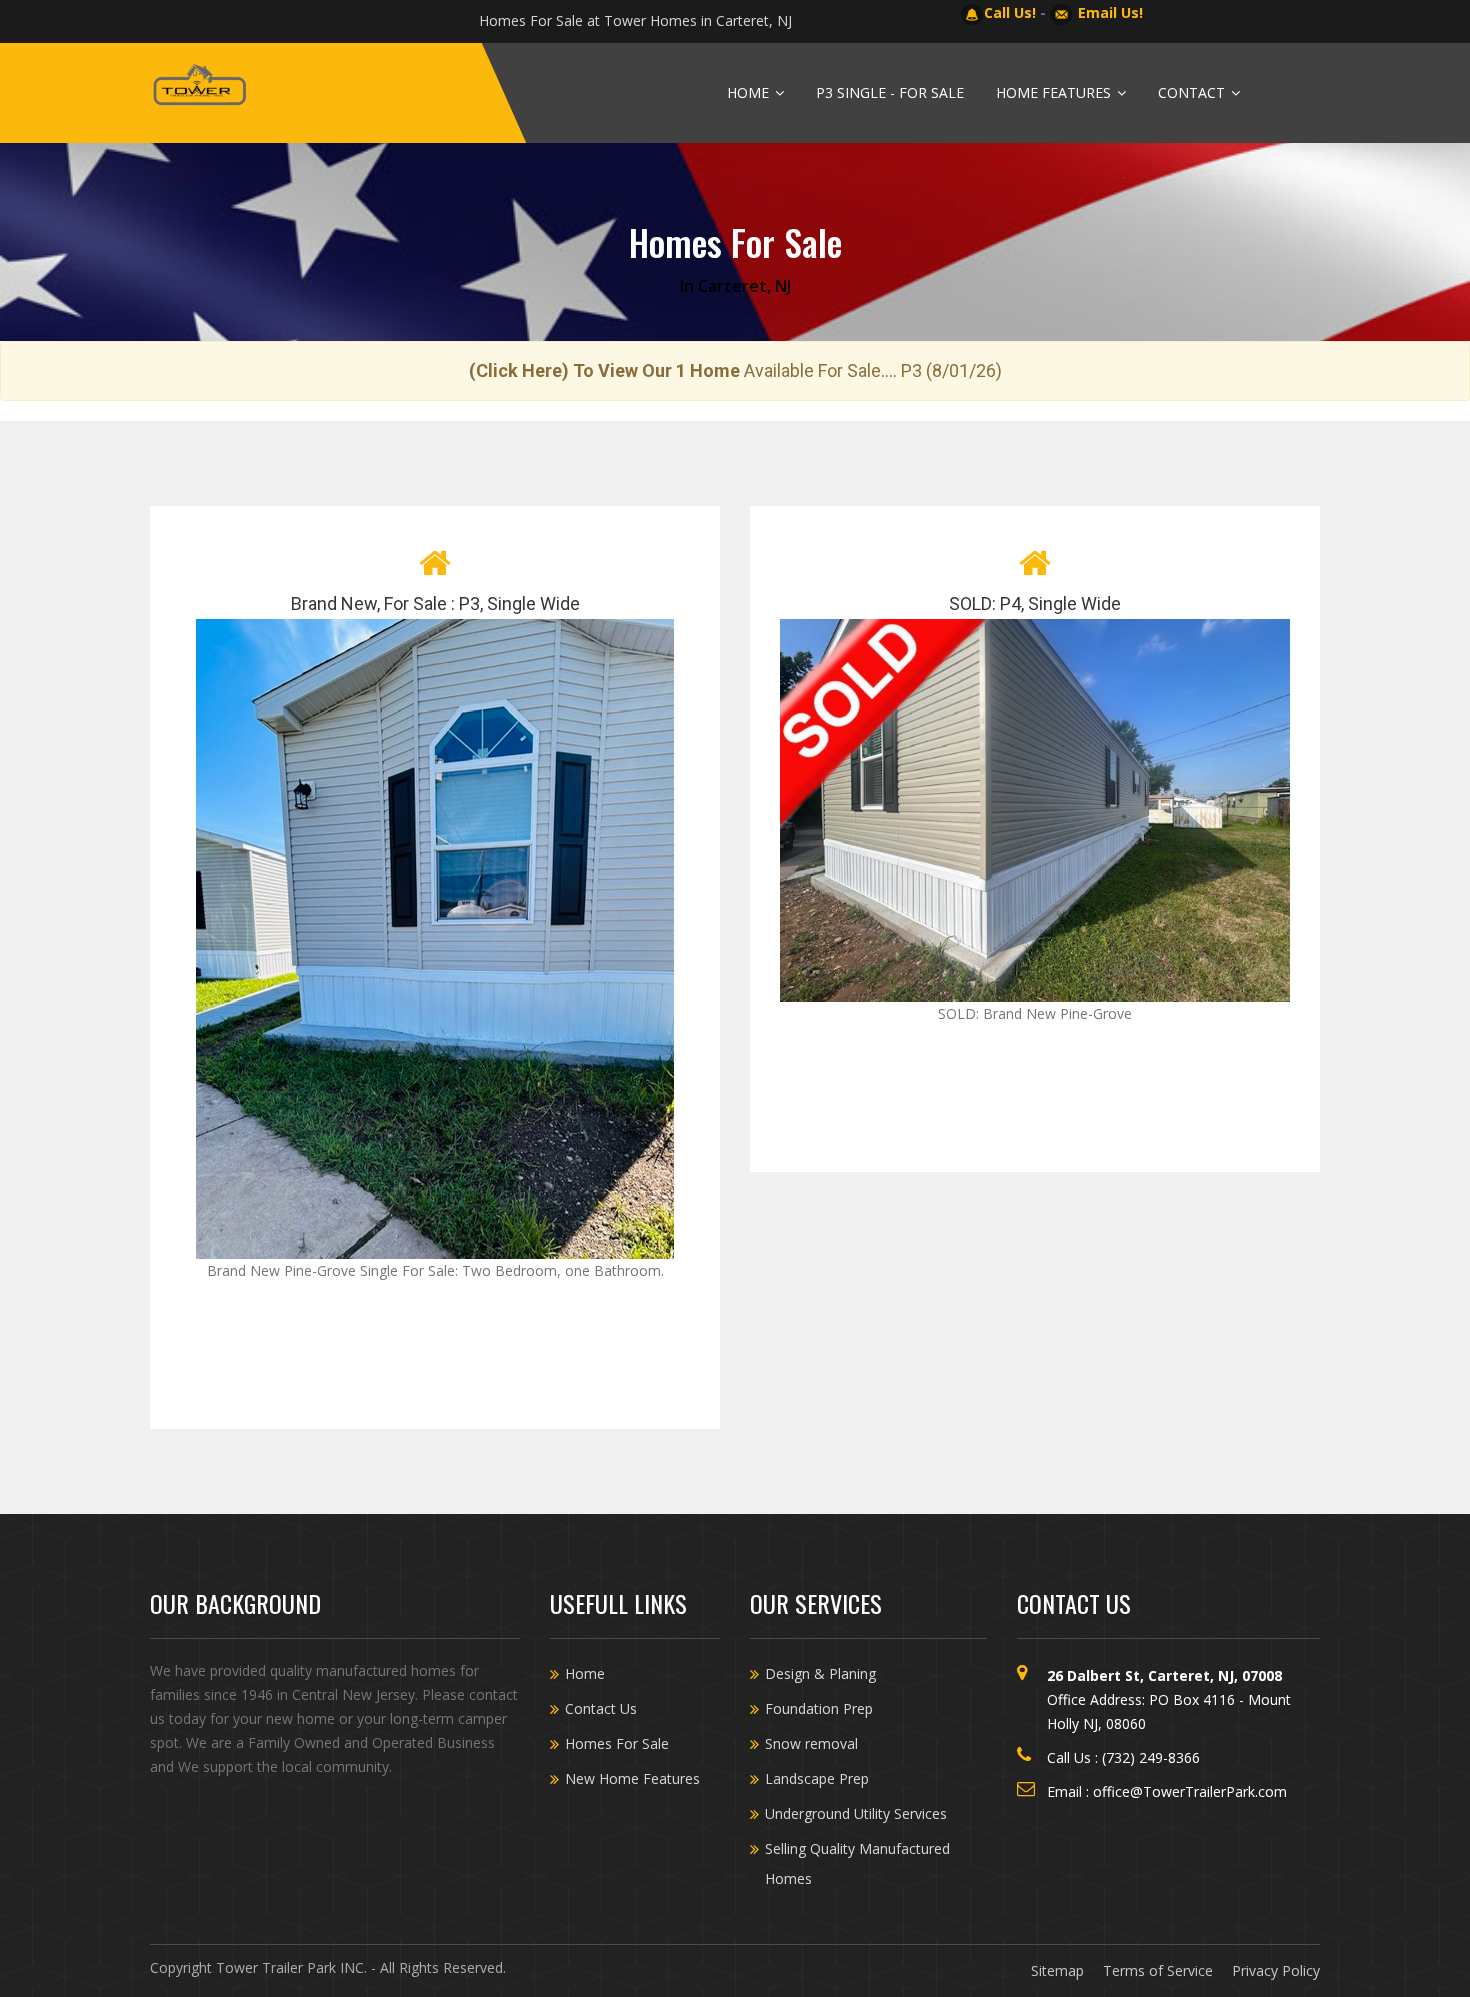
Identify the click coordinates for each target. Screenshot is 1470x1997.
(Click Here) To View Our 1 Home (604, 370)
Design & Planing (820, 1673)
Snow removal (811, 1743)
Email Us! (1110, 12)
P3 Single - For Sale (890, 92)
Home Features (1055, 92)
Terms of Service (1158, 1970)
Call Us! (1010, 12)
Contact (1193, 92)
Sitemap (1057, 1970)
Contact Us (601, 1708)
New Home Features (632, 1778)
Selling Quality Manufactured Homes (857, 1863)
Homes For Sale (617, 1743)
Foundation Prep (819, 1708)
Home (750, 92)
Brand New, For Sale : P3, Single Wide (435, 603)
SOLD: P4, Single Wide (1035, 603)
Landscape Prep (817, 1778)
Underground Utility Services (856, 1813)
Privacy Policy (1276, 1970)
